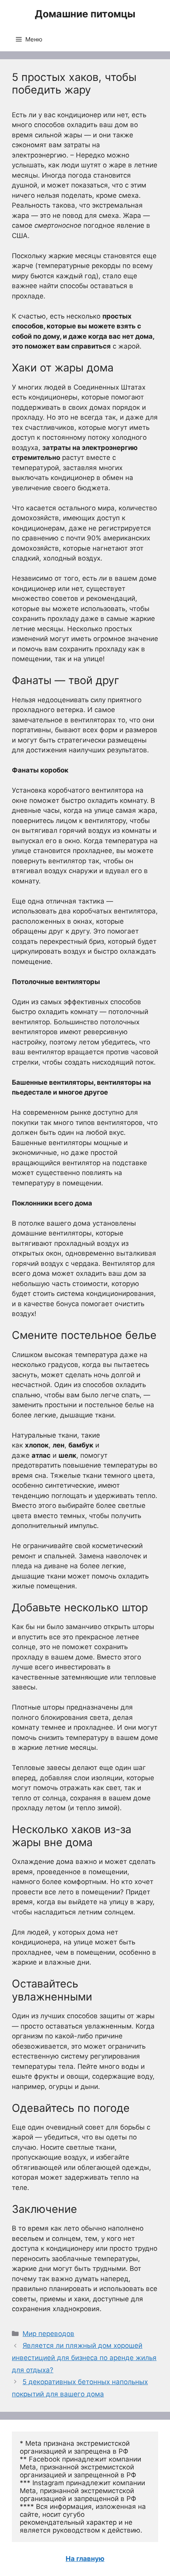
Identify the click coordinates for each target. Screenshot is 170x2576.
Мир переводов (48, 2334)
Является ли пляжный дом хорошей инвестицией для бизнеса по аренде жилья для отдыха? (84, 2358)
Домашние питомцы (85, 14)
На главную (85, 2559)
